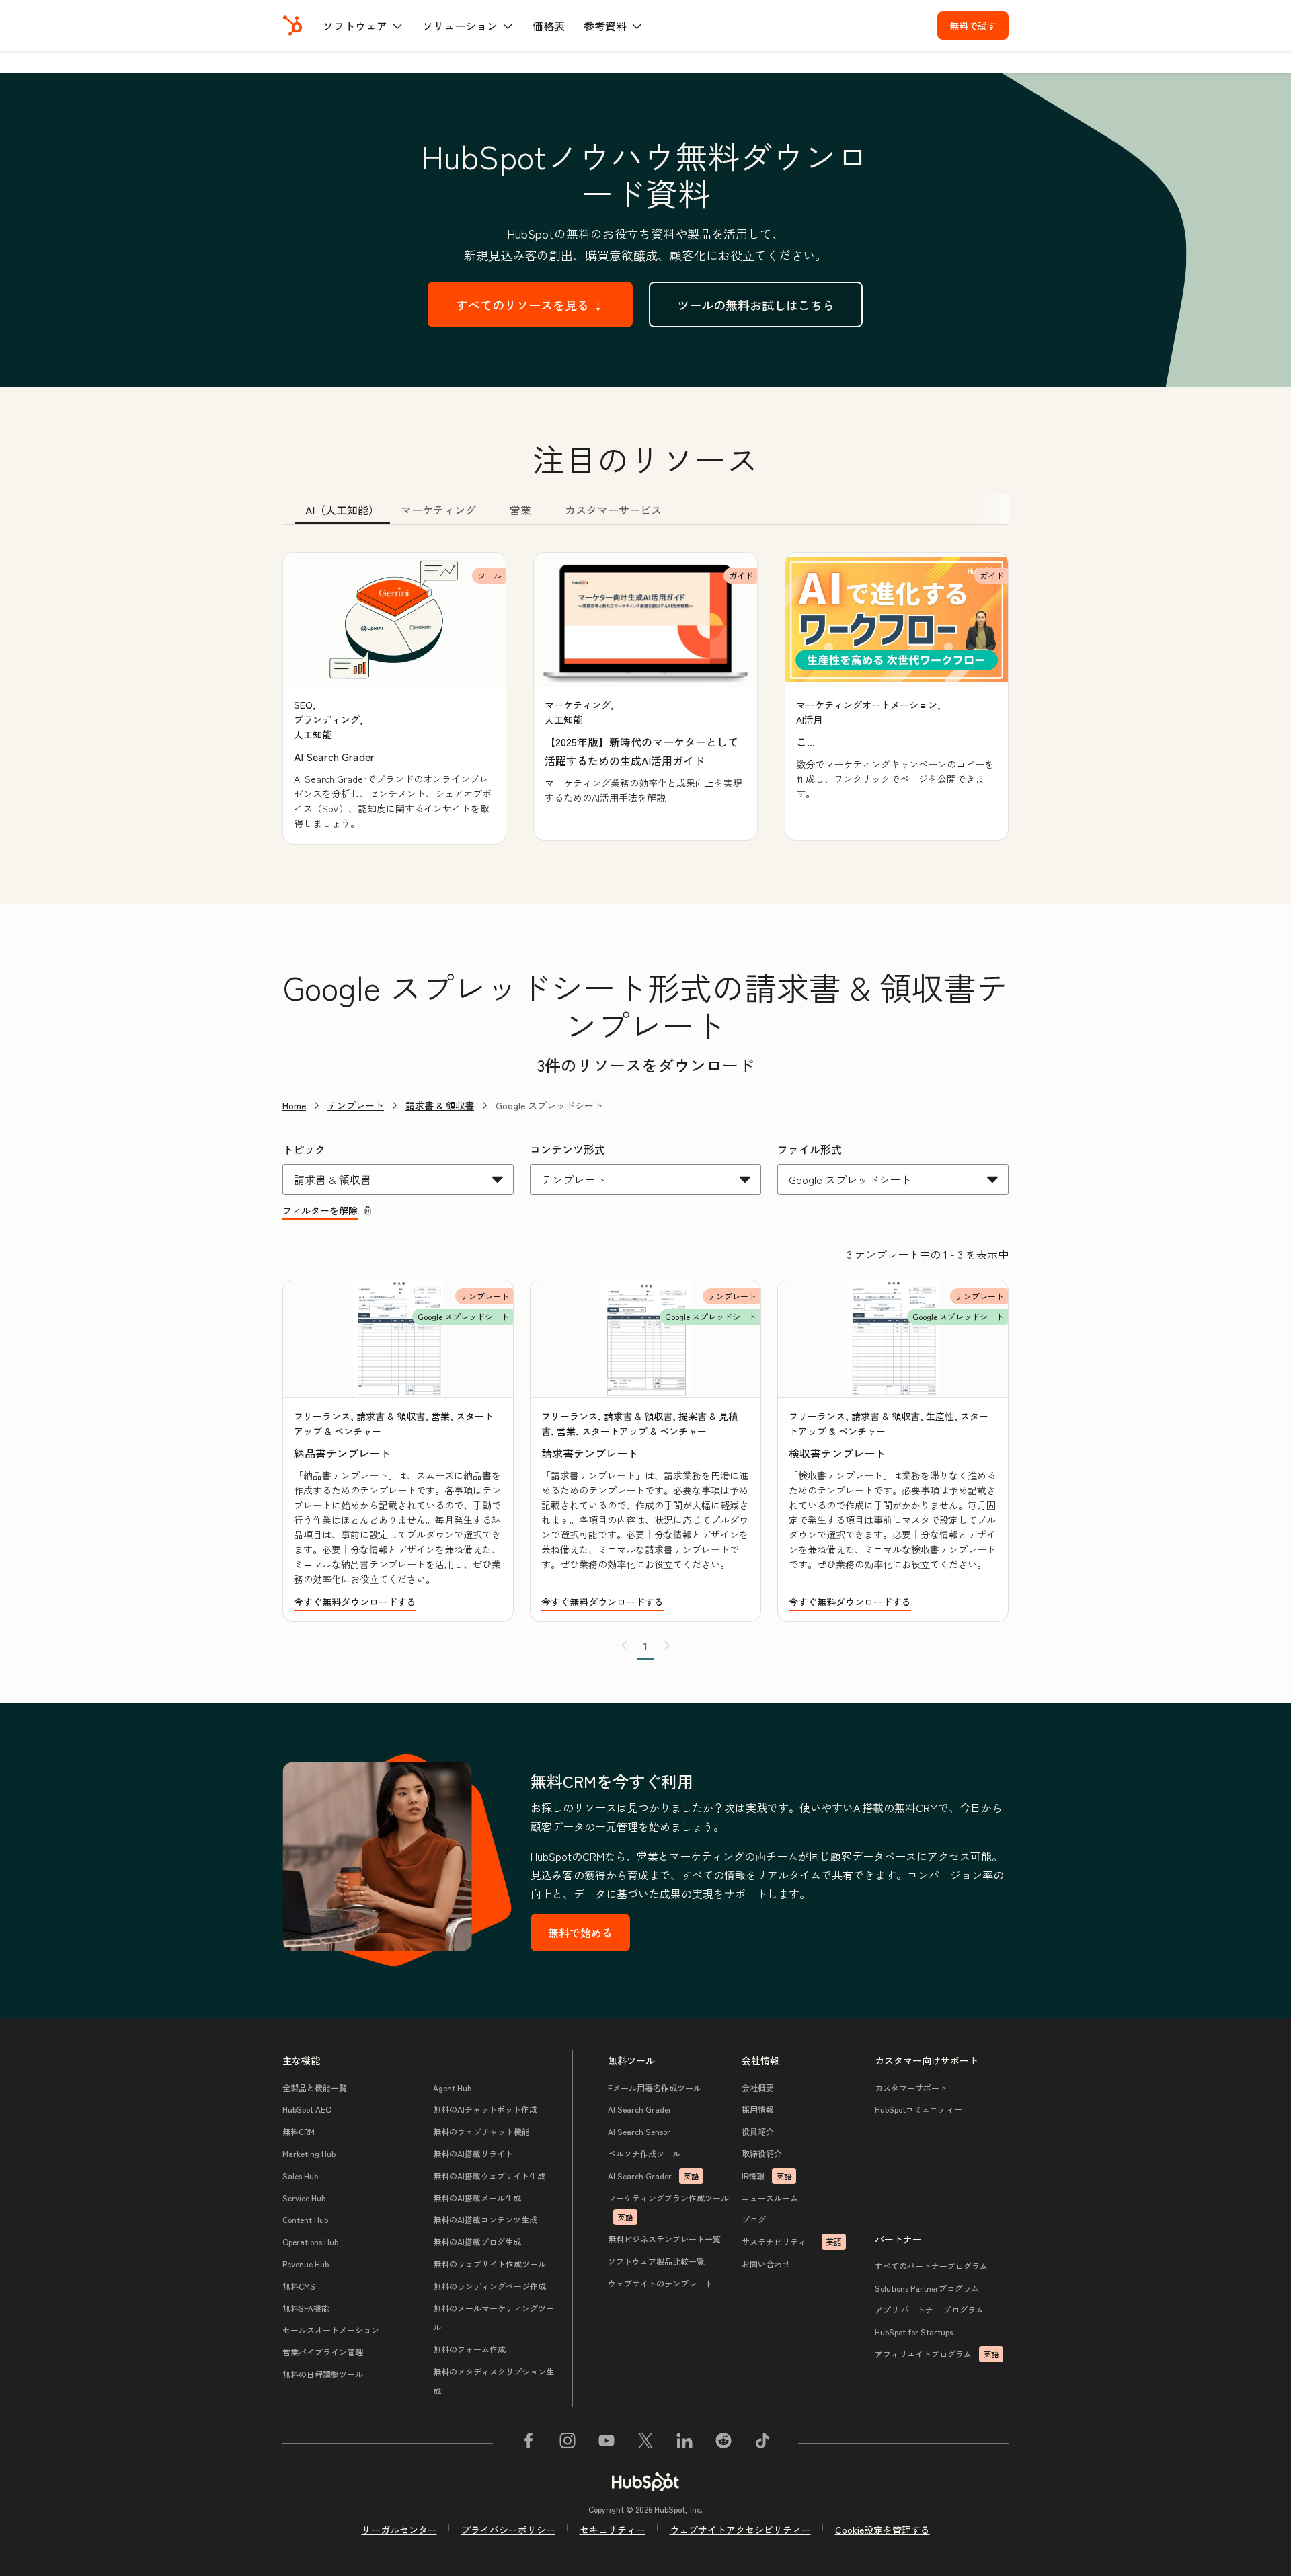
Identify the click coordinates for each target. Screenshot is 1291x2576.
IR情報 (767, 2176)
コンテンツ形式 (568, 1149)
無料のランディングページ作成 (490, 2286)
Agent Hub (452, 2087)
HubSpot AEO (307, 2109)
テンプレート (356, 1105)
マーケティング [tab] (438, 510)
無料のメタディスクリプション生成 (494, 2381)
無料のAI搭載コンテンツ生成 (485, 2219)
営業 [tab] (520, 510)
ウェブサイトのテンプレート (660, 2283)
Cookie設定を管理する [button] (883, 2530)
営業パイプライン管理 (323, 2352)
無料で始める (580, 1933)
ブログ (754, 2219)
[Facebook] (529, 2443)
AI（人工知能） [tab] (342, 510)
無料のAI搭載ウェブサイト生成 (489, 2176)
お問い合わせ (766, 2264)
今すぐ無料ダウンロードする (355, 1602)
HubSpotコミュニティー (918, 2109)
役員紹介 (758, 2131)
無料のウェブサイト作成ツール (490, 2264)
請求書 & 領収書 (440, 1105)
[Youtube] (607, 2443)
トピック (304, 1149)
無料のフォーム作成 (469, 2349)
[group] (394, 698)
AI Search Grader (640, 2109)
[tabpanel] (645, 698)
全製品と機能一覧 (315, 2087)
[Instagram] (568, 2443)
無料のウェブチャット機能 (481, 2131)
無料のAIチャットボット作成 (485, 2109)
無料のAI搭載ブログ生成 (477, 2241)
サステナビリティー (792, 2241)
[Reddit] (723, 2443)
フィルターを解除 (320, 1210)
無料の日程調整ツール (323, 2374)
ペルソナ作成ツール (644, 2153)
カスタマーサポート (911, 2087)
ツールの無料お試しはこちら (756, 305)
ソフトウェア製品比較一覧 (656, 2261)
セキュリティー (613, 2530)
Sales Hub (300, 2176)
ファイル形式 (810, 1149)
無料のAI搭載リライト (473, 2153)
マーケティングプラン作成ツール (668, 2208)
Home (294, 1105)
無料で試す (973, 26)
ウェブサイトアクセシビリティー (740, 2530)
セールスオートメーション (331, 2330)
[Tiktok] (762, 2443)
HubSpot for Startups (914, 2332)
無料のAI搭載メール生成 (477, 2198)
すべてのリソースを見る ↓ (530, 305)
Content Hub (305, 2219)
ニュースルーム (770, 2198)
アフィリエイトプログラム (937, 2354)
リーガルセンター (399, 2530)
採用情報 (758, 2109)
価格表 (549, 26)
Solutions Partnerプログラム (927, 2288)
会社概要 (758, 2087)
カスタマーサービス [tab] (613, 510)
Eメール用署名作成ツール (655, 2087)
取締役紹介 (762, 2153)
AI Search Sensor (639, 2131)
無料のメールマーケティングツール (494, 2318)
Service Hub (304, 2198)
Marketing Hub (309, 2153)
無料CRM (299, 2131)
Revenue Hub (306, 2264)
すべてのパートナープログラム (931, 2266)
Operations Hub (310, 2241)
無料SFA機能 (306, 2308)
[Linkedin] (684, 2443)
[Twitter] (645, 2443)
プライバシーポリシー (508, 2530)
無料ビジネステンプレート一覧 (664, 2239)
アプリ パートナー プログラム (929, 2309)
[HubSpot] (292, 26)
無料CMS (299, 2286)
